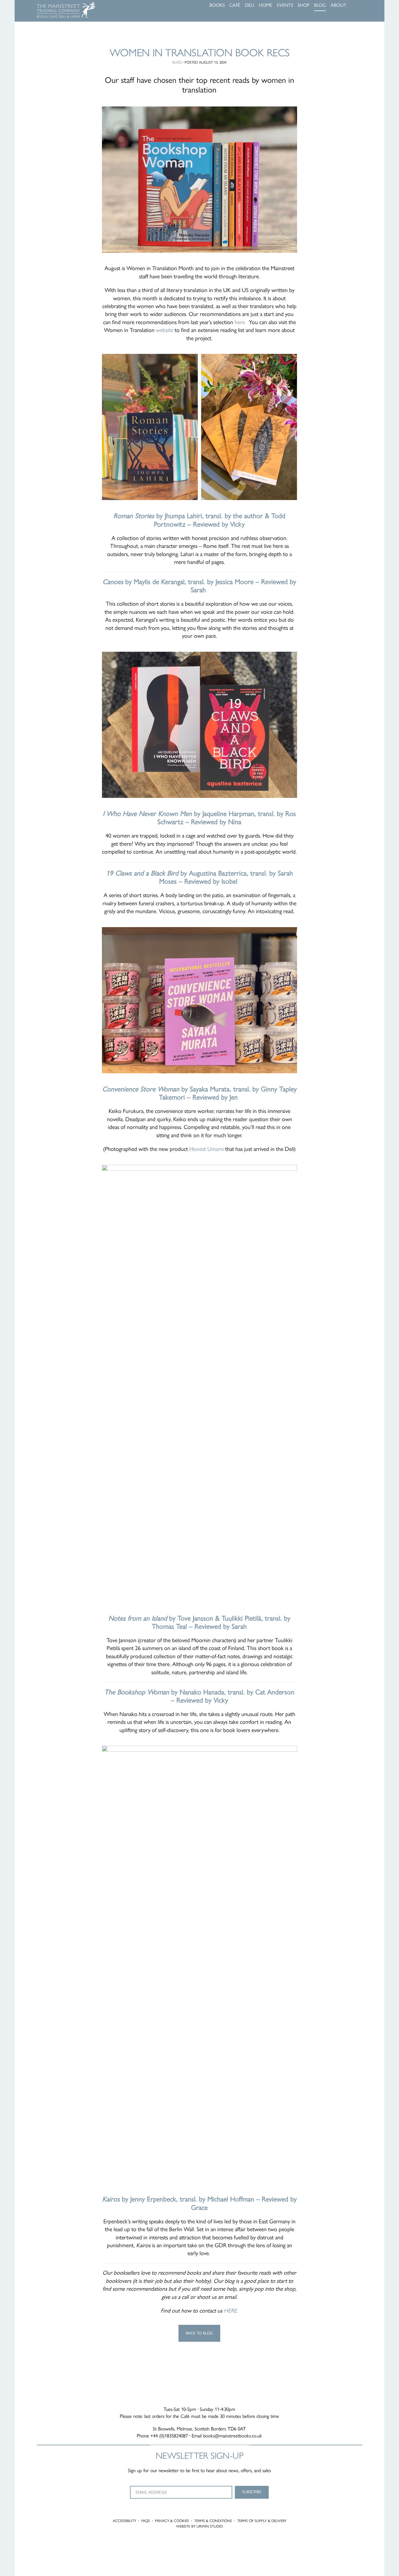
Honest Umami (207, 1149)
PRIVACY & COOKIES (172, 2521)
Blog (177, 62)
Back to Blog (199, 2333)
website (165, 330)
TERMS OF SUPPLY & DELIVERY (262, 2521)
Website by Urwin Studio (199, 2526)
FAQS (146, 2521)
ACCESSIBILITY (124, 2521)
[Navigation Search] (360, 6)
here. (240, 322)
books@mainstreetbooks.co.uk (233, 2436)
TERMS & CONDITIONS (213, 2521)
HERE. (231, 2311)
